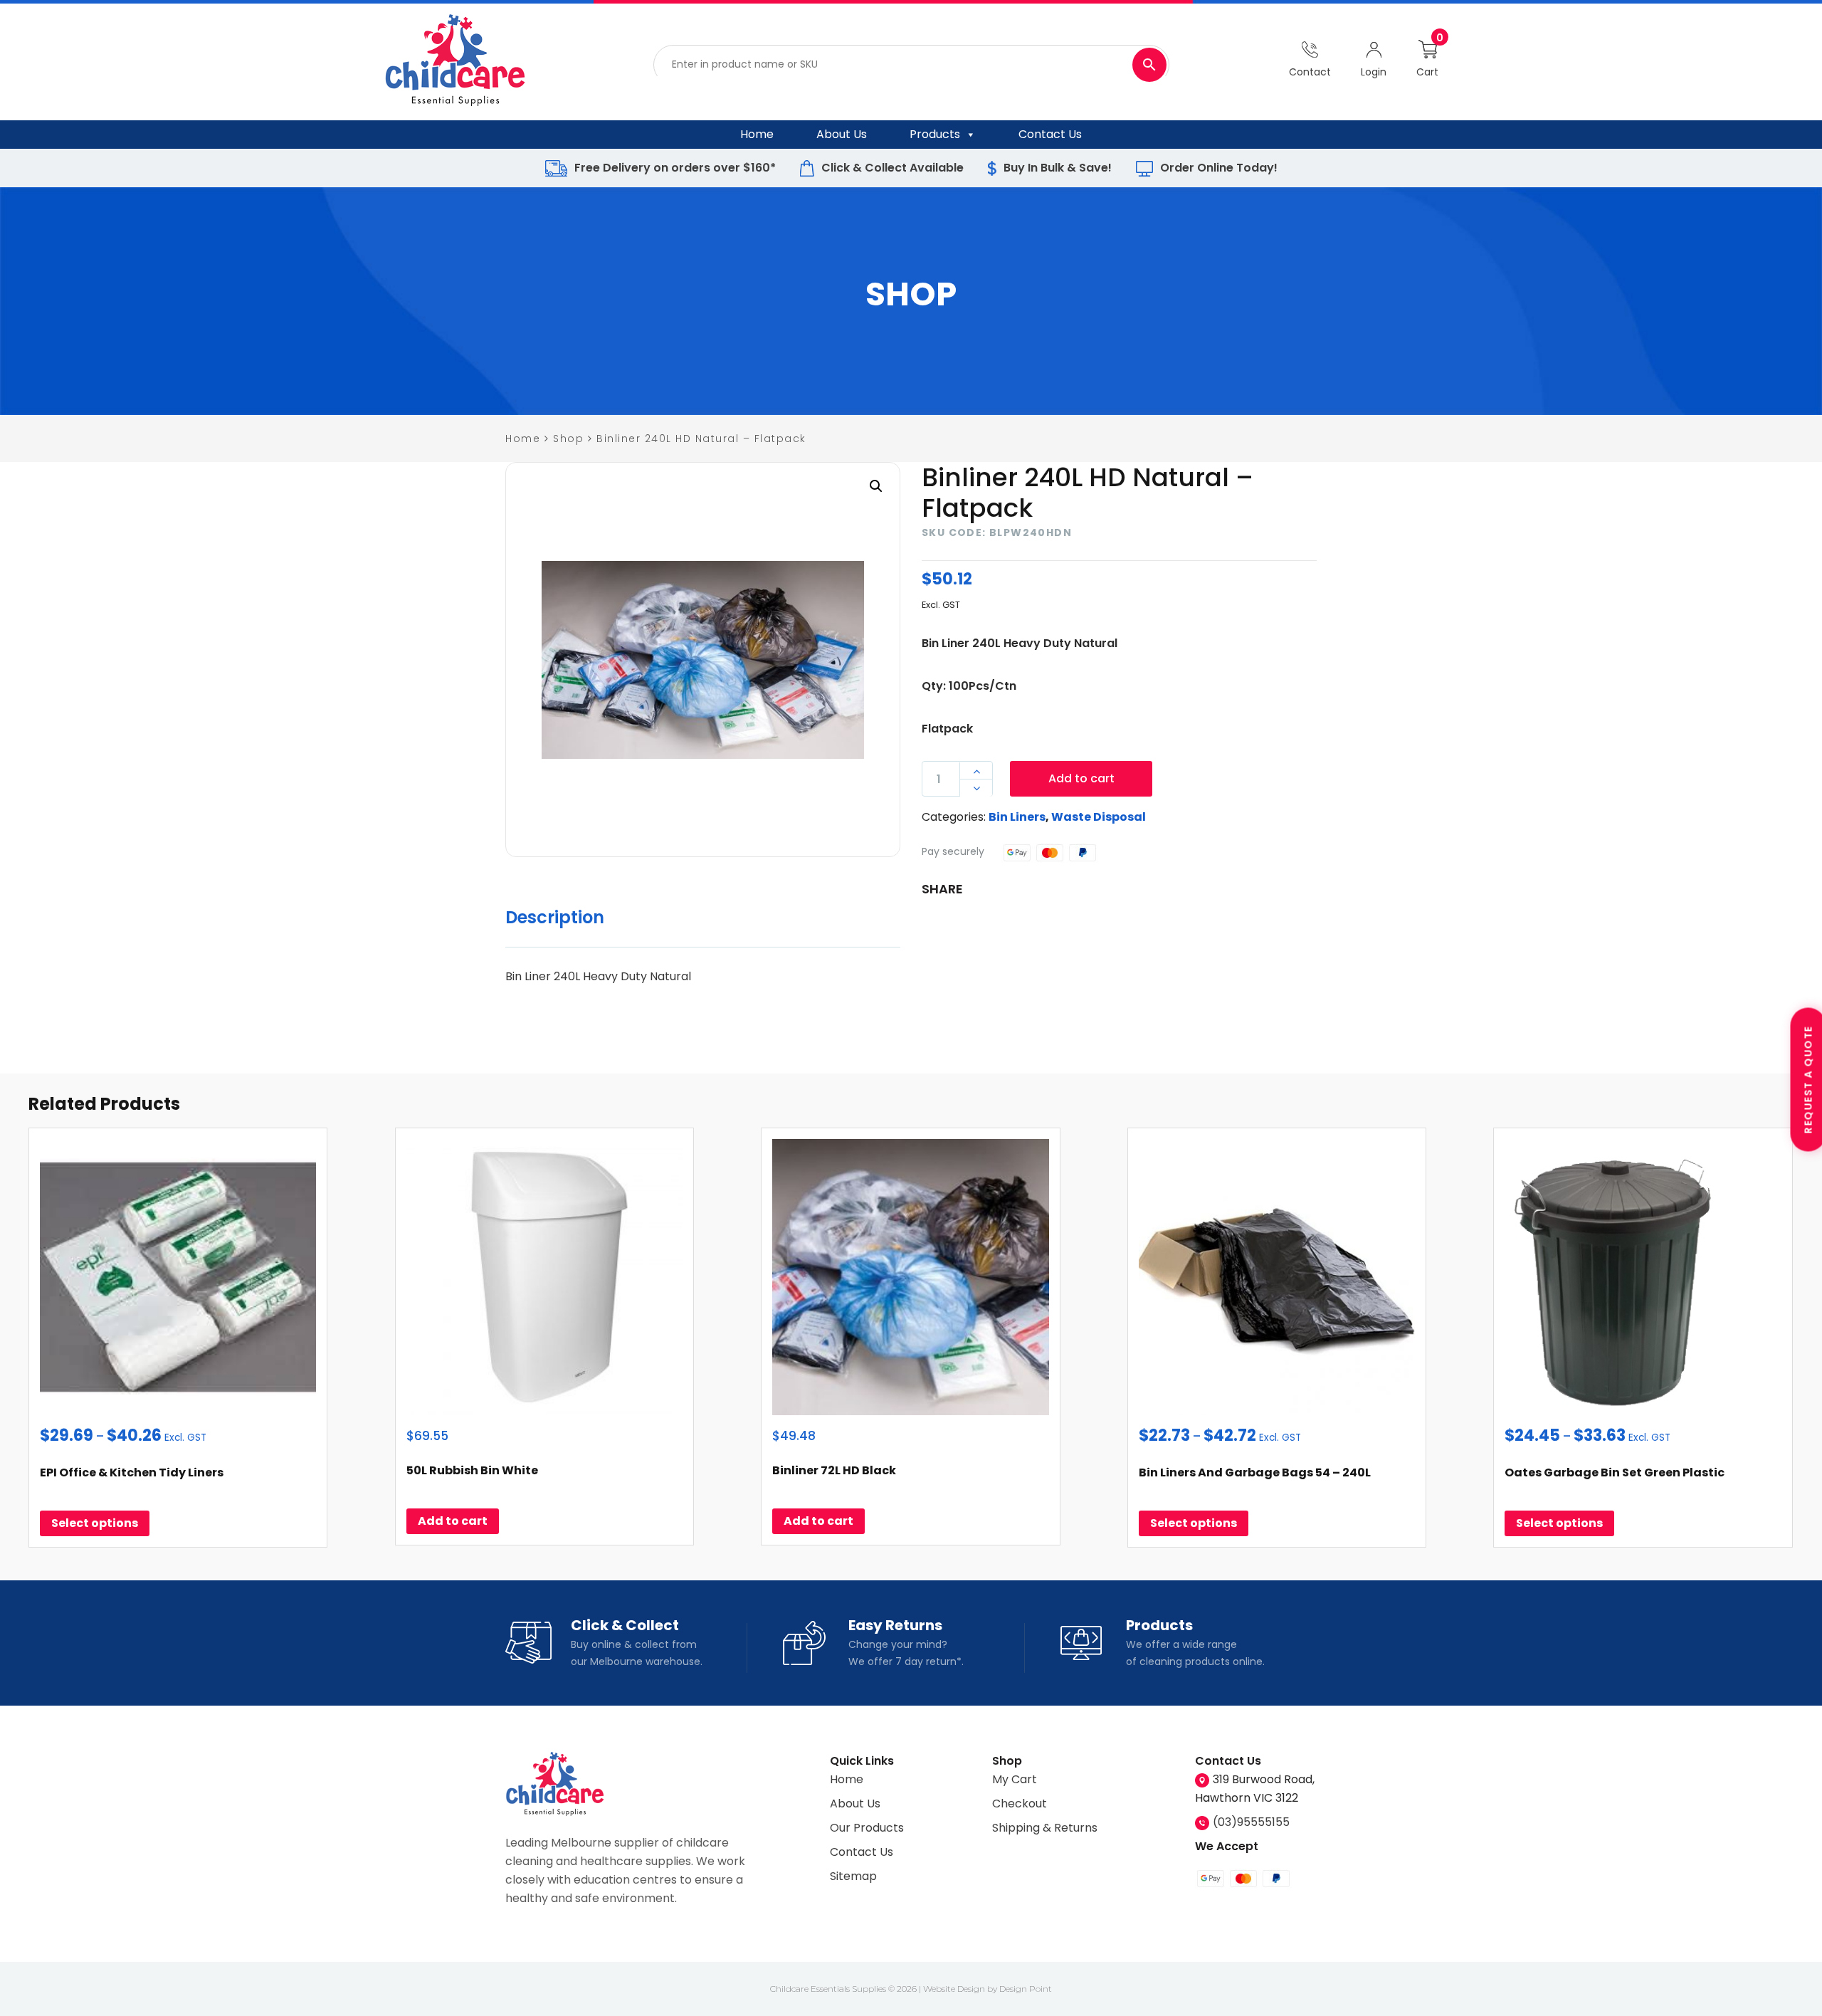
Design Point (1026, 1989)
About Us (842, 134)
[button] (876, 486)
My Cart (1015, 1779)
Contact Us (1050, 134)
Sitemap (853, 1876)
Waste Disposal (1099, 818)
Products (935, 134)
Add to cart (1081, 779)
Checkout (1020, 1804)
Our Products (867, 1828)
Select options (95, 1523)
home (523, 439)
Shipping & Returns (1045, 1828)
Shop (568, 439)
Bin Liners (1017, 818)
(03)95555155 (1251, 1822)
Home (757, 134)
